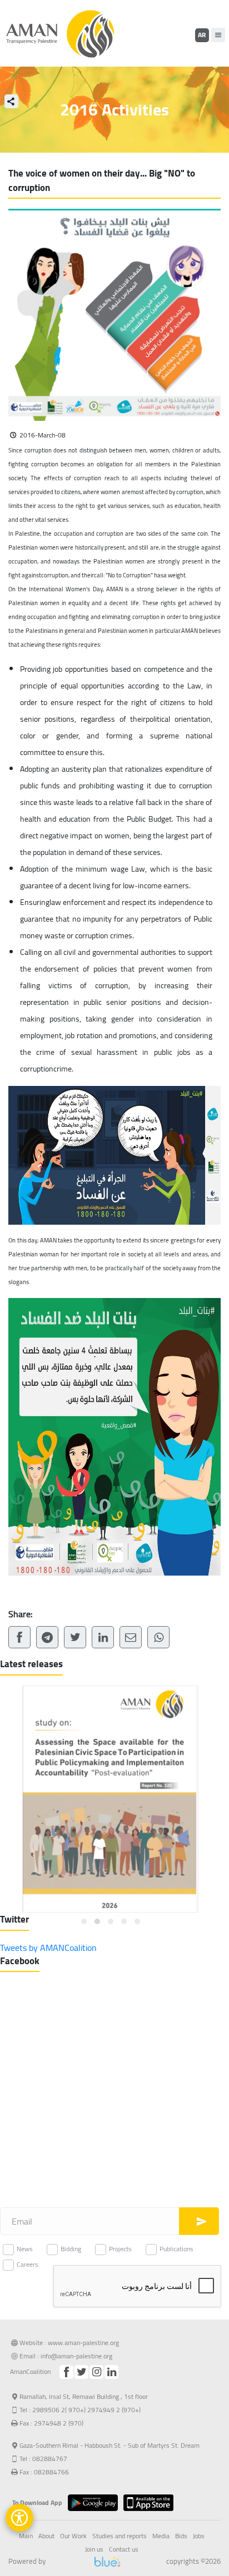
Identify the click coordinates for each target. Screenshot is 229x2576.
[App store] (151, 2503)
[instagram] (96, 2372)
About (46, 2536)
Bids (181, 2536)
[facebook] (66, 2372)
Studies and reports (120, 2536)
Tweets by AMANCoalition (48, 1948)
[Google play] (96, 2503)
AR (202, 35)
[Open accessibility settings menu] (19, 2518)
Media (161, 2536)
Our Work (73, 2536)
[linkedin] (111, 2372)
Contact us (124, 2549)
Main (26, 2536)
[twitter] (81, 2372)
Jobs (199, 2536)
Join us (94, 2549)
